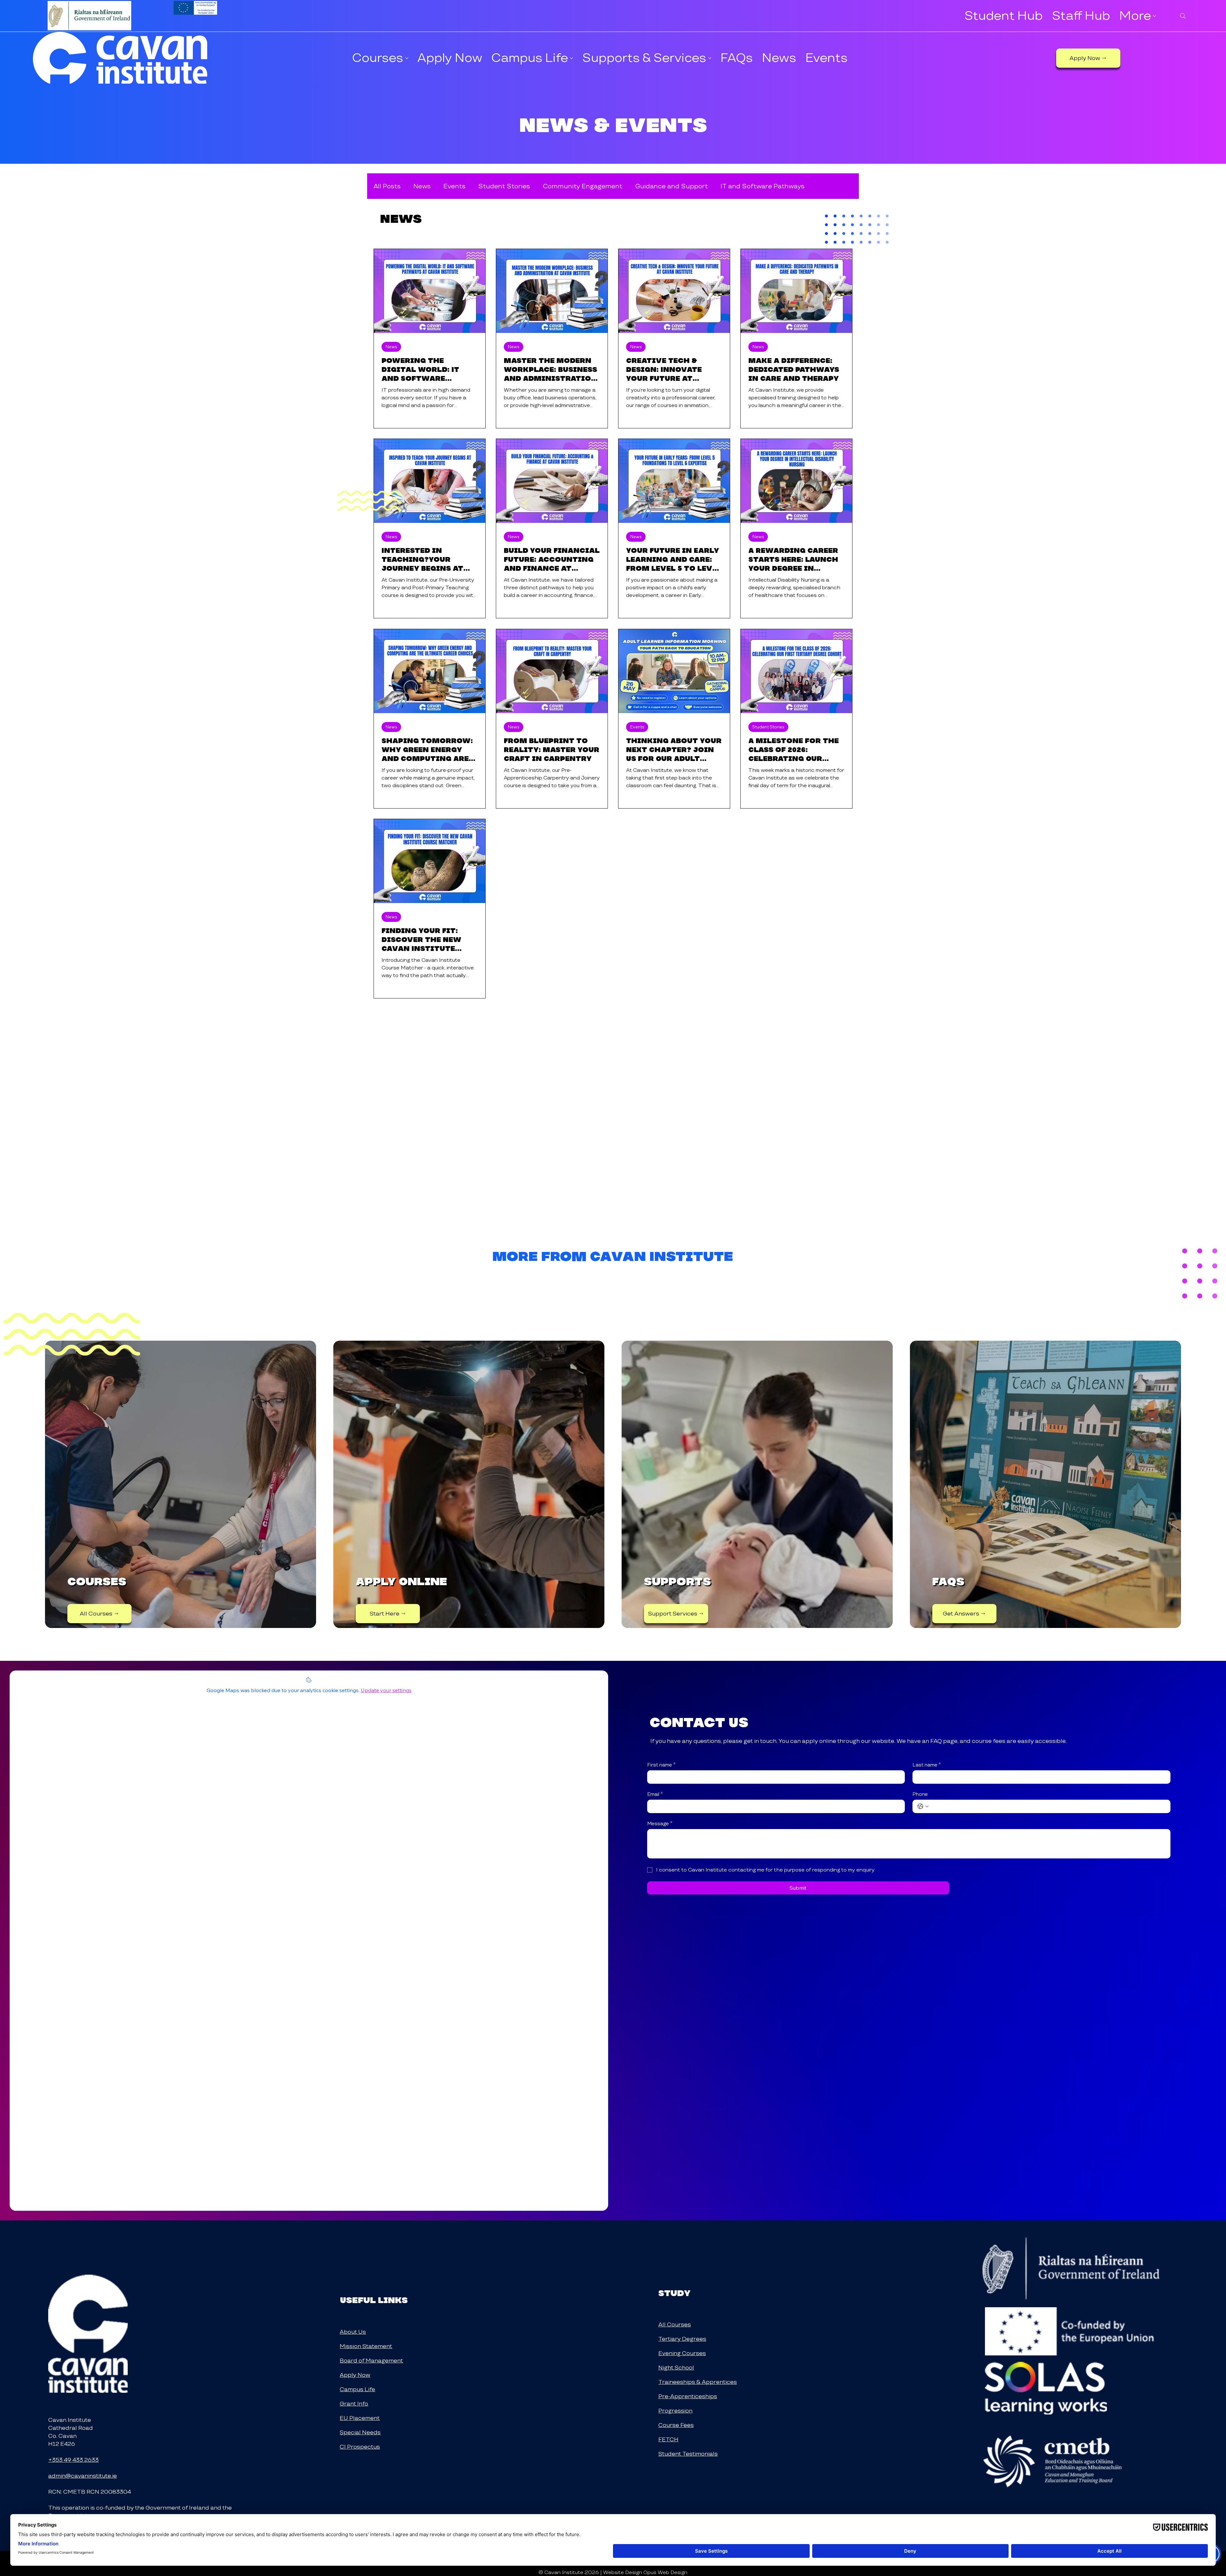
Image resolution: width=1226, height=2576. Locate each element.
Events (454, 186)
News (422, 186)
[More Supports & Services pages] (710, 58)
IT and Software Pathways (763, 186)
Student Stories (504, 186)
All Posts (387, 186)
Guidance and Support (671, 186)
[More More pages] (1154, 16)
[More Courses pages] (407, 58)
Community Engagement (583, 186)
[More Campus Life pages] (571, 58)
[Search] (1183, 16)
